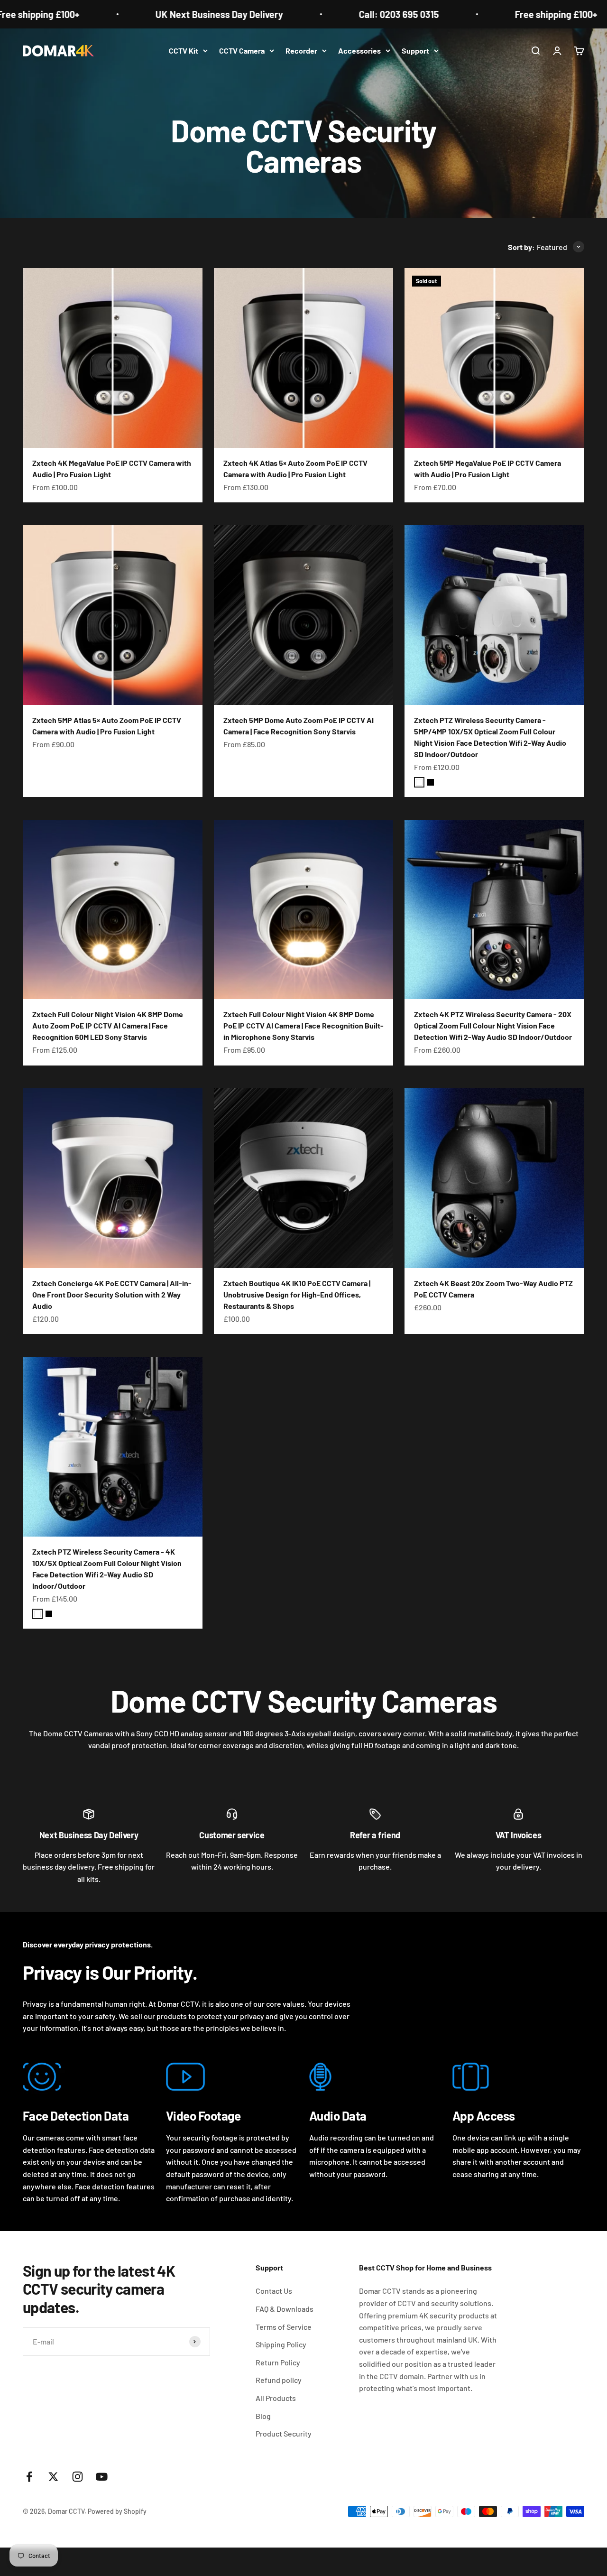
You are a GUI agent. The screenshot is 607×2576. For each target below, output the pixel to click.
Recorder (301, 51)
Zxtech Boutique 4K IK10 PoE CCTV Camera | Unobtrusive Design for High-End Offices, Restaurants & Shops (297, 1294)
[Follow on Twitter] (53, 2477)
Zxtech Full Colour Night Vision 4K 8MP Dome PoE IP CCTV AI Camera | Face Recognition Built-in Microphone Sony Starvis (303, 1025)
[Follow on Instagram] (78, 2477)
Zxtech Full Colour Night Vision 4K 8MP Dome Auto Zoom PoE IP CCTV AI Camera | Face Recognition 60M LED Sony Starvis (108, 1025)
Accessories (359, 51)
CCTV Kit (184, 51)
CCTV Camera (242, 51)
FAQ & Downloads (285, 2309)
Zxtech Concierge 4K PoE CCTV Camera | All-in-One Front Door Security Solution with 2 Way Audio (112, 1294)
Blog (263, 2416)
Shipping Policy (281, 2344)
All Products (276, 2398)
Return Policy (278, 2362)
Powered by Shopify (117, 2511)
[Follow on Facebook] (29, 2477)
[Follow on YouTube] (102, 2477)
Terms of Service (284, 2327)
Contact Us (274, 2291)
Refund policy (279, 2380)
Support (415, 51)
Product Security (284, 2433)
